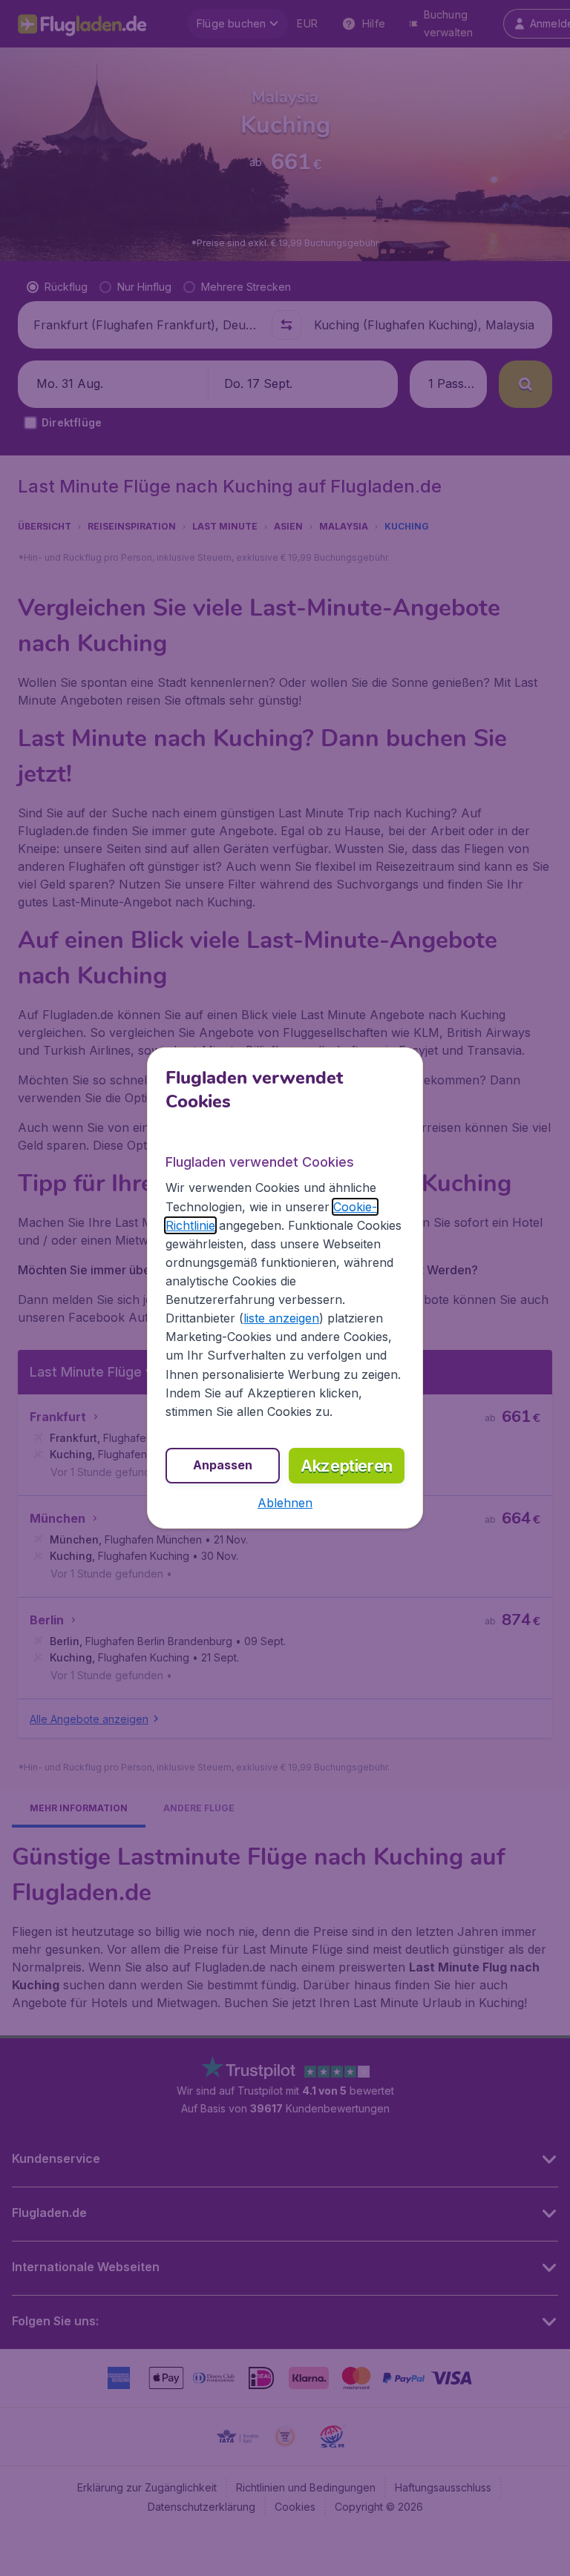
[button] (285, 1503)
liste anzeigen (281, 1318)
